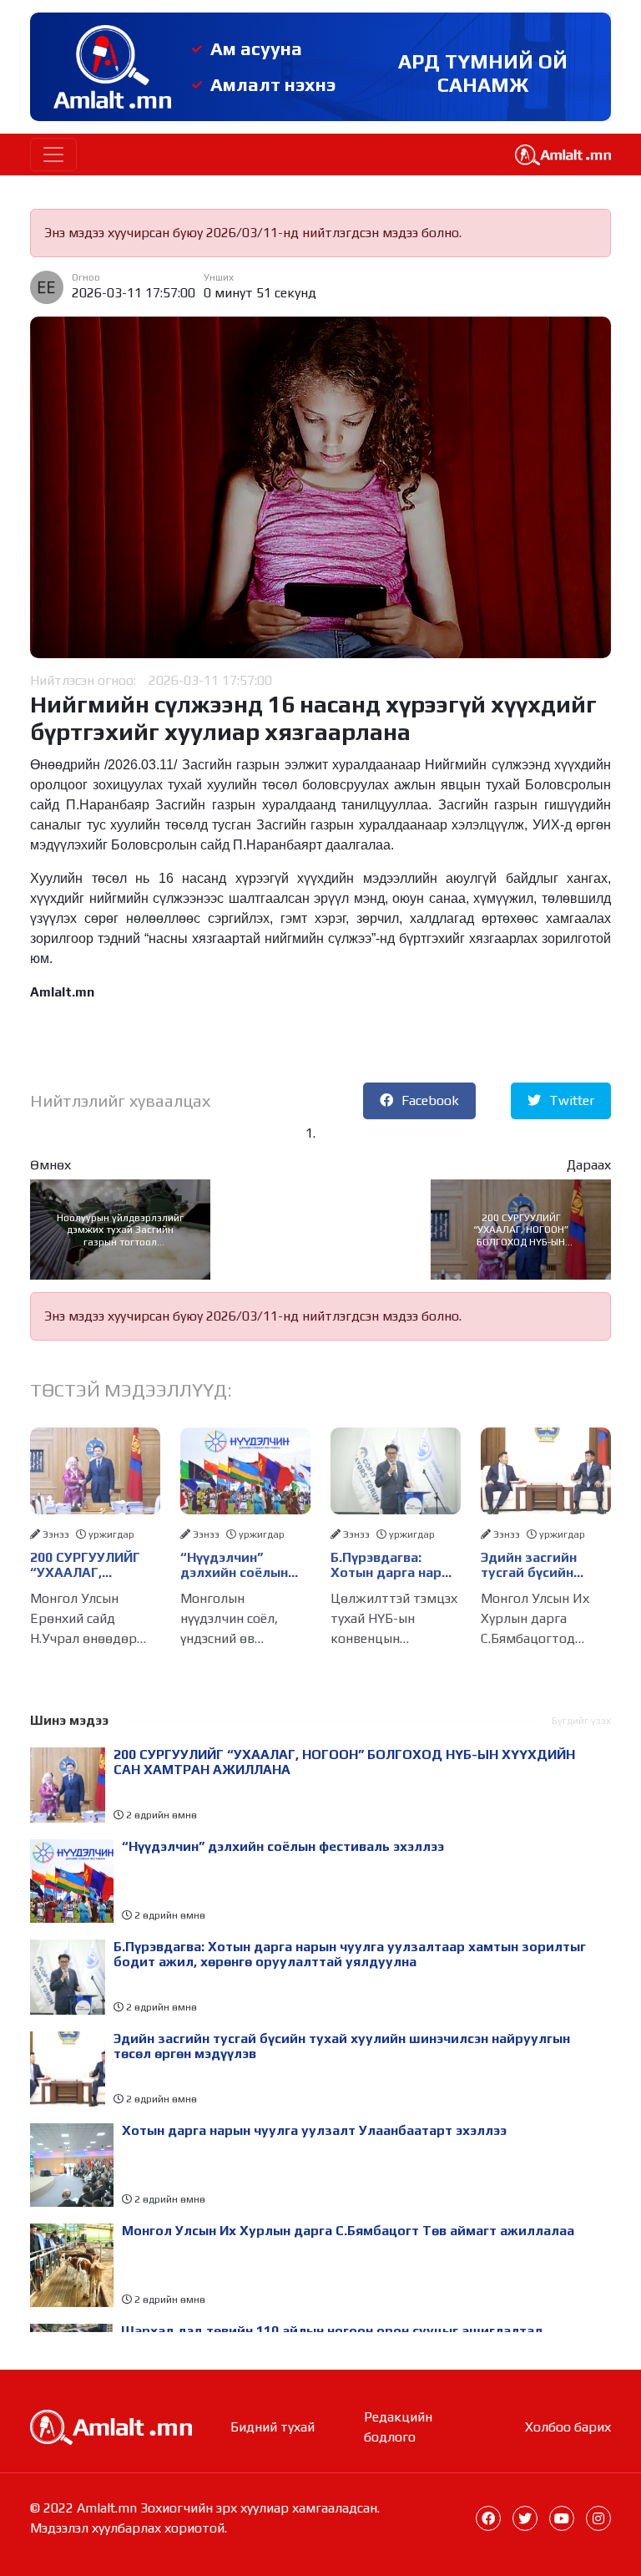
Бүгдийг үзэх (581, 1721)
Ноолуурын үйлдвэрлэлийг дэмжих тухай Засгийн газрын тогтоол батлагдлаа (120, 1230)
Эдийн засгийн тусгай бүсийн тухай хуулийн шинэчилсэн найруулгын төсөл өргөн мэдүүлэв (540, 1565)
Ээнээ (56, 1534)
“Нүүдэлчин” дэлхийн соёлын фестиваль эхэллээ (243, 1565)
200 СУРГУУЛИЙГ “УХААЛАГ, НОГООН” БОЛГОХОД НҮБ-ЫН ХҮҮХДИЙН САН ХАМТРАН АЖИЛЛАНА (521, 1230)
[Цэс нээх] (53, 155)
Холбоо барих (568, 2427)
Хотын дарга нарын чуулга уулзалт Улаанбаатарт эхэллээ (314, 2131)
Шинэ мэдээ (69, 1720)
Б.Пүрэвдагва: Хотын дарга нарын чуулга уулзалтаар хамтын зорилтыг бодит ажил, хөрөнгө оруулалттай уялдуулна (395, 1565)
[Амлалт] (111, 2425)
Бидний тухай (273, 2427)
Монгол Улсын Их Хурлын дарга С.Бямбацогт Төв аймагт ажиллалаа (348, 2231)
